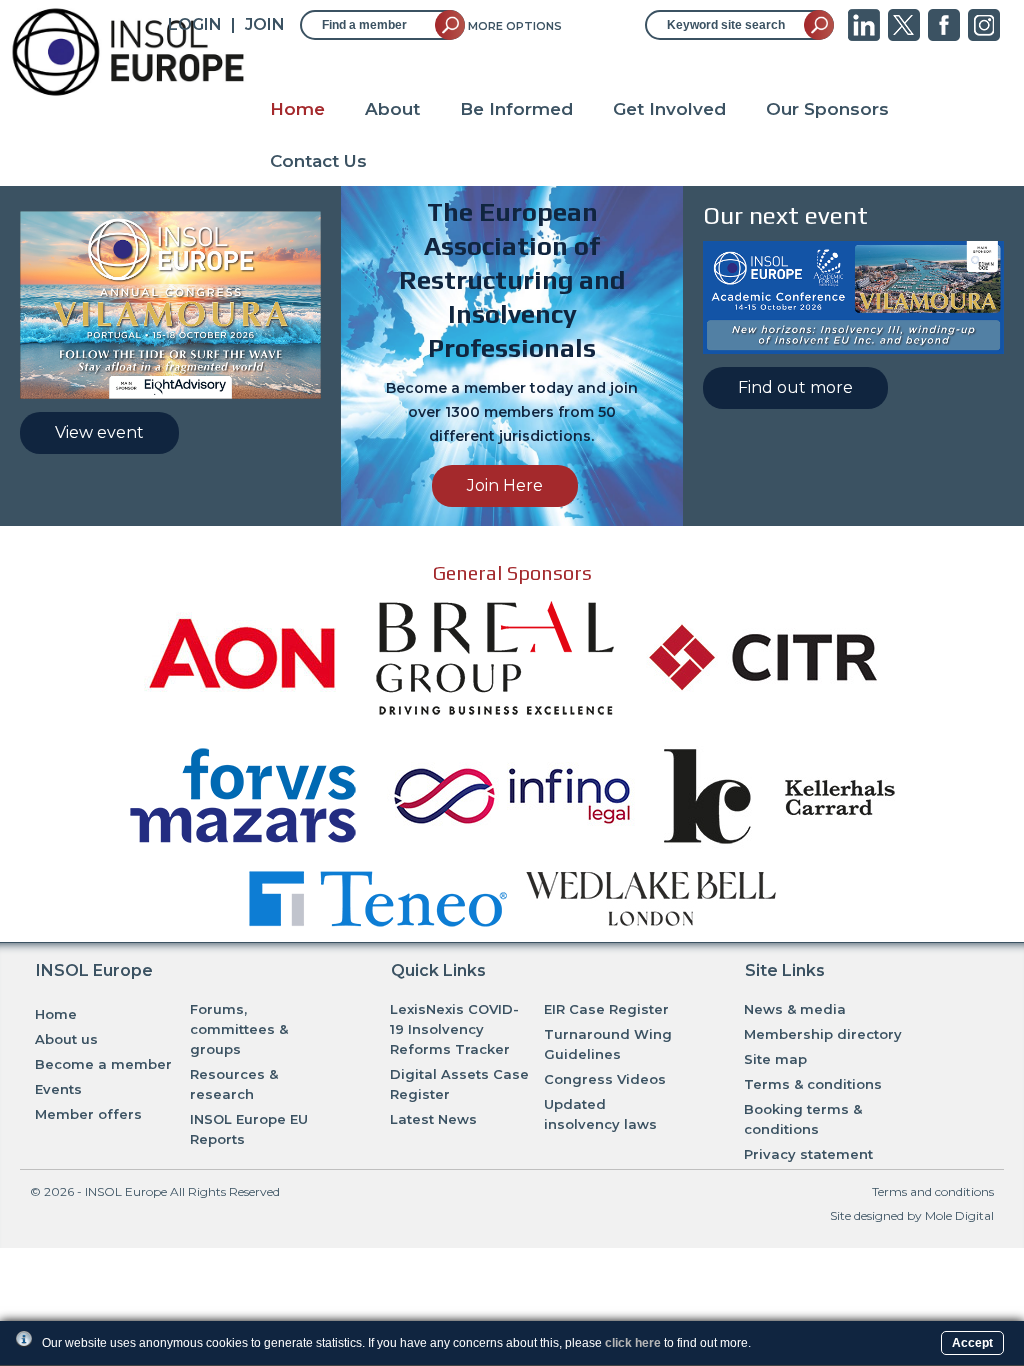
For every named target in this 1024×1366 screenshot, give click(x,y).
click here (633, 1343)
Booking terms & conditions (803, 1119)
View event (99, 432)
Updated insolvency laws (600, 1114)
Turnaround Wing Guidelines (608, 1044)
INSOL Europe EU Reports (249, 1129)
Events (58, 1089)
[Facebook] (944, 36)
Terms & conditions (813, 1084)
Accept (972, 1343)
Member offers (88, 1114)
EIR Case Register (606, 1009)
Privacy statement (808, 1154)
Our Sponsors (827, 109)
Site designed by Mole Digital (912, 1215)
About (392, 109)
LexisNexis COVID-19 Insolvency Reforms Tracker (454, 1029)
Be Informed (516, 109)
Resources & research (234, 1084)
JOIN (265, 24)
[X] (904, 36)
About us (66, 1039)
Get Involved (669, 109)
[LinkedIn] (864, 36)
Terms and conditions (933, 1191)
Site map (775, 1059)
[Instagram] (984, 36)
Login (195, 24)
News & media (795, 1009)
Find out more (795, 387)
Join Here (505, 485)
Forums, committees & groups (239, 1029)
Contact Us (318, 161)
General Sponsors (512, 572)
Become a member (103, 1064)
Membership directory (823, 1034)
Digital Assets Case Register (459, 1084)
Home (297, 109)
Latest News (433, 1119)
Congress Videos (605, 1079)
